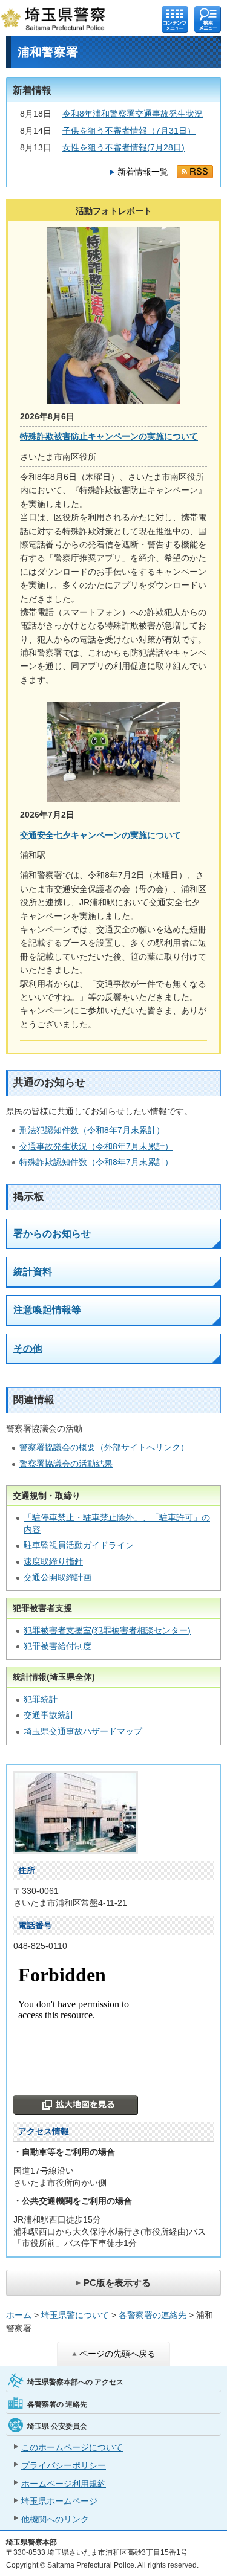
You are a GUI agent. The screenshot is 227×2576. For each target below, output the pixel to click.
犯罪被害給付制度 (58, 1646)
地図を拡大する (76, 2105)
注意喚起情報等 (47, 1310)
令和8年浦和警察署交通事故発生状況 (133, 114)
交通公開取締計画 (58, 1577)
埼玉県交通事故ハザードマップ (83, 1731)
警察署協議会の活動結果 (66, 1464)
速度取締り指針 (53, 1561)
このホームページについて (72, 2447)
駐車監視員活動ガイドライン (79, 1545)
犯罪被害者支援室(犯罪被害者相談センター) (107, 1630)
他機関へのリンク (55, 2519)
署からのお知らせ (52, 1234)
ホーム (19, 2315)
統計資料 (33, 1272)
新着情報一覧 (143, 172)
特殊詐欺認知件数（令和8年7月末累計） (96, 1162)
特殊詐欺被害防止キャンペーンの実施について (109, 436)
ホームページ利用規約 (64, 2484)
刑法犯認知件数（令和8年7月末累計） (92, 1130)
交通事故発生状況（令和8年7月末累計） (96, 1146)
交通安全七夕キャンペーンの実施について (100, 835)
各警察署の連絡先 (153, 2315)
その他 (28, 1348)
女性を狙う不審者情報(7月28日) (123, 147)
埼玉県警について (75, 2315)
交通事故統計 (49, 1715)
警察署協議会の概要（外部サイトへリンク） (104, 1447)
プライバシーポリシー (64, 2465)
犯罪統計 (41, 1699)
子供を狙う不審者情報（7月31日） (129, 131)
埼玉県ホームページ (59, 2501)
